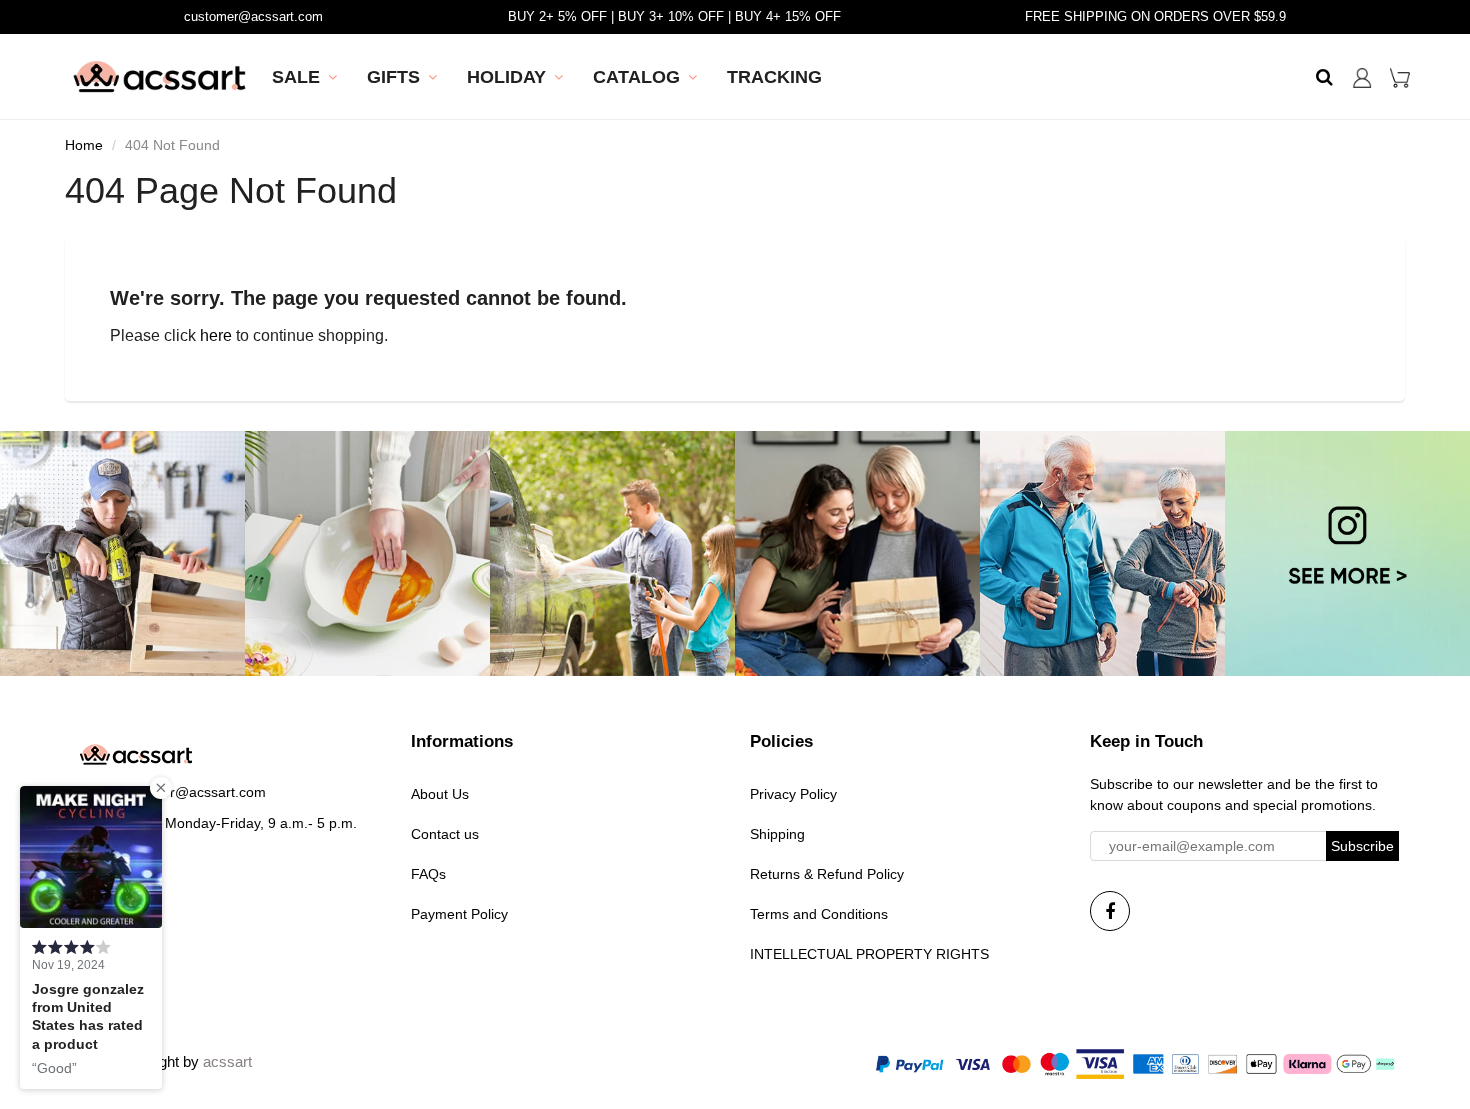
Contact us (445, 834)
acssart (227, 1061)
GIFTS (393, 77)
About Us (440, 794)
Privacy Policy (793, 794)
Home (84, 145)
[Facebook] (1110, 911)
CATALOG (636, 77)
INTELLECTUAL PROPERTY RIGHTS (869, 954)
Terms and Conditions (819, 914)
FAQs (428, 874)
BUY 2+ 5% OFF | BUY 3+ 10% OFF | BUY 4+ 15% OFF (674, 16)
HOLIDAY (506, 77)
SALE (296, 77)
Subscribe (1362, 846)
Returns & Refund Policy (827, 874)
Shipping (777, 834)
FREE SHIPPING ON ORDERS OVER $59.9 (1155, 16)
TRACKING (774, 77)
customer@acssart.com (253, 16)
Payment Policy (459, 914)
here (216, 335)
